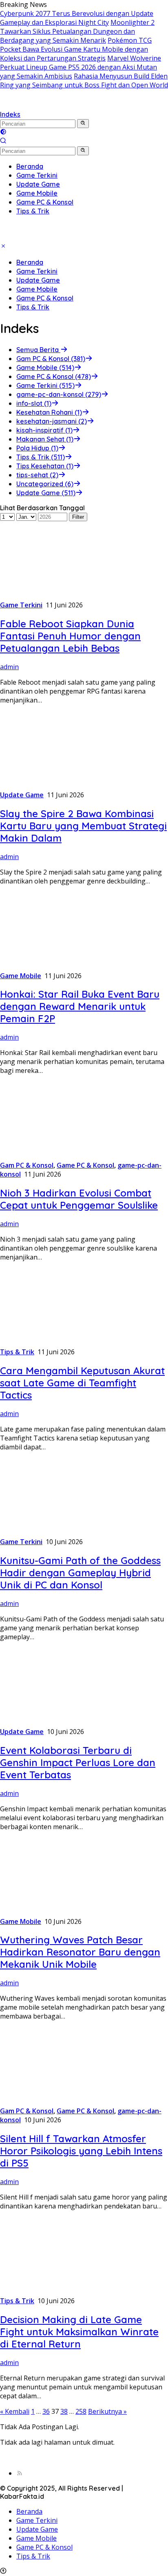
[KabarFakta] (58, 105)
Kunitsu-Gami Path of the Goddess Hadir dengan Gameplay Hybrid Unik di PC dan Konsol (80, 1573)
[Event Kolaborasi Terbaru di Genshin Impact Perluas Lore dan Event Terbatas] (51, 1723)
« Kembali (15, 2411)
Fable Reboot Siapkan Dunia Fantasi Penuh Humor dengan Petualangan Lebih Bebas (70, 636)
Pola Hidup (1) (37, 448)
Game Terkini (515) (45, 385)
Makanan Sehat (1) (45, 439)
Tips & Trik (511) (41, 457)
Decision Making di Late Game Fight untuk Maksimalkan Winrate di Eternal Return (79, 2332)
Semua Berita (38, 350)
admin (9, 667)
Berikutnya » (107, 2411)
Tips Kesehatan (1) (45, 466)
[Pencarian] (3, 141)
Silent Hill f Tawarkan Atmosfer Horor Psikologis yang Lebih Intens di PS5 (81, 2151)
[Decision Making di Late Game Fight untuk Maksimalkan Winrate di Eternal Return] (51, 2292)
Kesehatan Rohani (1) (49, 412)
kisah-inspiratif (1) (44, 430)
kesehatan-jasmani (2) (52, 421)
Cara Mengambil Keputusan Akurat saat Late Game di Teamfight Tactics (82, 1383)
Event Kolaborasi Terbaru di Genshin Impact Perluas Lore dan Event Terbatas (78, 1762)
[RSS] (20, 2473)
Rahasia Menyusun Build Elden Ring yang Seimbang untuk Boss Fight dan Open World (84, 80)
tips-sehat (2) (37, 475)
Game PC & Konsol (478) (54, 376)
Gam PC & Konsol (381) (51, 359)
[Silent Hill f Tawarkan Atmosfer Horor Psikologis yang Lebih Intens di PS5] (51, 2102)
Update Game (38, 280)
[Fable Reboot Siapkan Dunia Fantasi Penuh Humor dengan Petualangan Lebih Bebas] (51, 596)
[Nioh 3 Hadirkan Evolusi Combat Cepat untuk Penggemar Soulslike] (51, 1156)
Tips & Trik (33, 307)
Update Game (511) (46, 493)
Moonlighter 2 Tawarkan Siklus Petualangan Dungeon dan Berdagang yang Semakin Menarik (77, 31)
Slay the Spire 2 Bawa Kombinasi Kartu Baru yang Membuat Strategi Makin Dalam (83, 826)
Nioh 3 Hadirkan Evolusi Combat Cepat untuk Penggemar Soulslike (79, 1199)
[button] (83, 124)
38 (64, 2411)
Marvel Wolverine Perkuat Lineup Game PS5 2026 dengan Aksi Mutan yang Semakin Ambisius (81, 67)
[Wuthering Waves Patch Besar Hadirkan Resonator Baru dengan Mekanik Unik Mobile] (51, 1912)
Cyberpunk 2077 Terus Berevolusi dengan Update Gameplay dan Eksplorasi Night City (77, 18)
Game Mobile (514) (45, 368)
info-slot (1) (34, 403)
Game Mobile (37, 289)
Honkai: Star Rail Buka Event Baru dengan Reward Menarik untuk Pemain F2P (80, 1006)
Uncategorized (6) (45, 484)
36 (46, 2411)
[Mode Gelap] (3, 133)
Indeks (10, 114)
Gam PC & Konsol (27, 1165)
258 (81, 2411)
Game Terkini (37, 271)
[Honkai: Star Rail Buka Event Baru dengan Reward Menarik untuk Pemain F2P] (51, 967)
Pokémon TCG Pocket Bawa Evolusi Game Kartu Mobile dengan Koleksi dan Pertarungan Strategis (76, 49)
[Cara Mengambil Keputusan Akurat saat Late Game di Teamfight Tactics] (51, 1343)
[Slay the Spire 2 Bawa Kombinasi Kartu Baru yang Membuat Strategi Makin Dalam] (51, 786)
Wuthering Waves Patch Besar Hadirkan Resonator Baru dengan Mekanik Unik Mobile (80, 1952)
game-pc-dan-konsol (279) (59, 394)
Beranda (30, 262)
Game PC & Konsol (45, 298)
